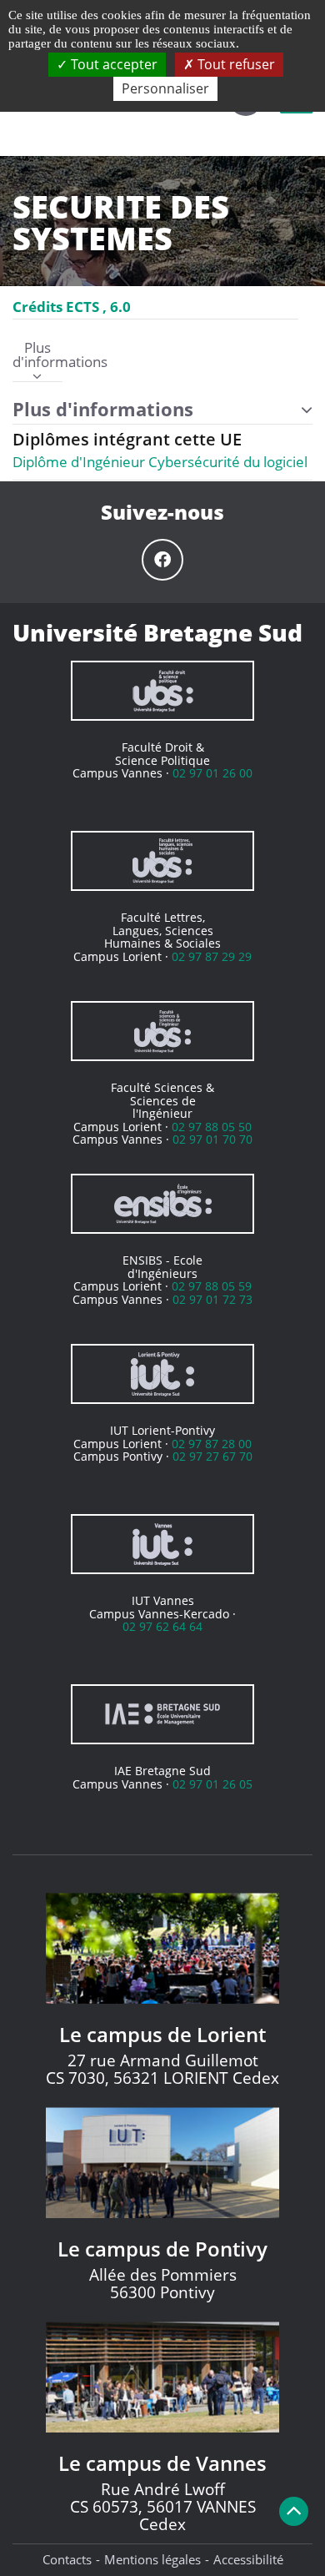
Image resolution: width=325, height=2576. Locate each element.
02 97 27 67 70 (212, 1456)
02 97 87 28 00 (212, 1444)
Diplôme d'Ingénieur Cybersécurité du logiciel (160, 462)
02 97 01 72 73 (212, 1299)
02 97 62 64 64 (162, 1626)
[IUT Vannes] (162, 1544)
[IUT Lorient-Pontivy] (162, 1374)
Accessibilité (248, 2559)
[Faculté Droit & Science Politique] (162, 691)
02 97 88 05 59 (212, 1286)
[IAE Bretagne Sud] (162, 1714)
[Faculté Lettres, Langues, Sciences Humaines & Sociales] (162, 861)
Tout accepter (112, 64)
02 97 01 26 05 (212, 1784)
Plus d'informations (37, 356)
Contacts (67, 2559)
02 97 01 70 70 (212, 1139)
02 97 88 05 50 (212, 1127)
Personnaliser (165, 88)
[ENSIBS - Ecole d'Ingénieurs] (162, 1204)
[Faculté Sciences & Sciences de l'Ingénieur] (162, 1031)
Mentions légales (152, 2559)
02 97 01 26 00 (212, 773)
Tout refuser (235, 64)
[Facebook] (162, 560)
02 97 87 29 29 (212, 956)
